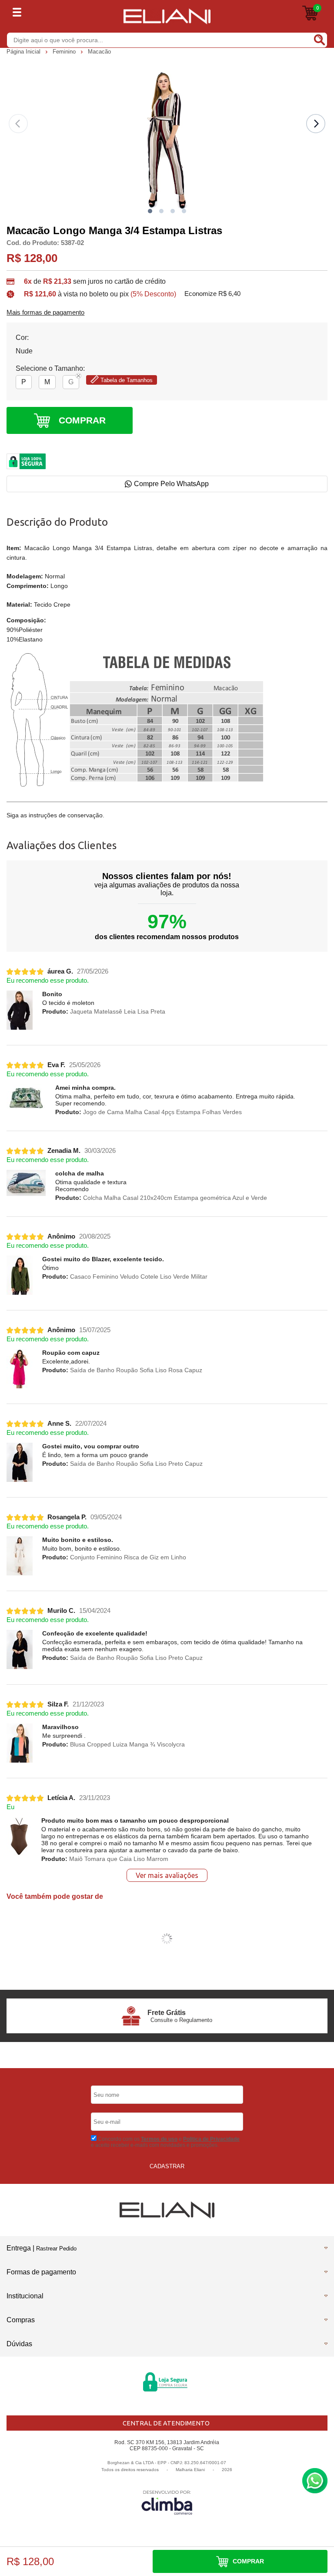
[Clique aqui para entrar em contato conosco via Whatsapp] (315, 2481)
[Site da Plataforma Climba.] (167, 2502)
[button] (150, 211)
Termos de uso (159, 2139)
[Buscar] (319, 40)
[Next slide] (316, 124)
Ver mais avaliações (167, 1875)
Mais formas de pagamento (45, 312)
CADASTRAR (167, 2166)
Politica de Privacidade (211, 2139)
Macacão (99, 52)
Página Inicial (24, 52)
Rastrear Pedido (56, 2249)
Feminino (65, 52)
